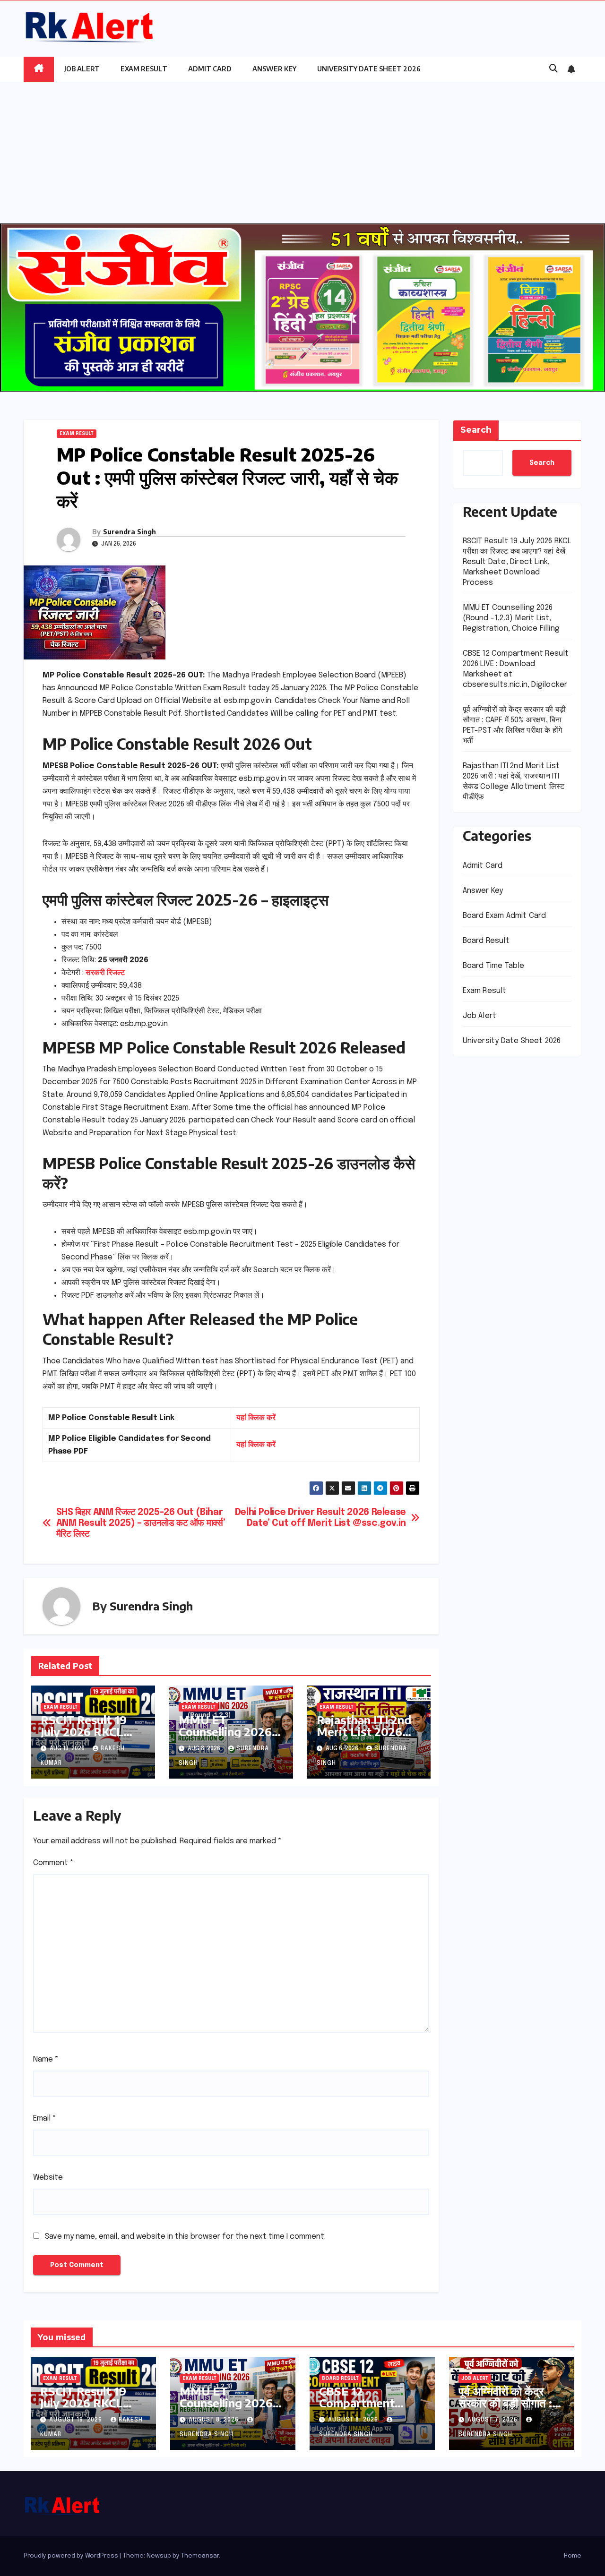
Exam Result (144, 69)
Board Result (486, 940)
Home (573, 2556)
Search (476, 430)
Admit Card (210, 69)
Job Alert (82, 69)
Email (45, 2118)
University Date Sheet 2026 (369, 69)
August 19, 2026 (77, 2420)
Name (46, 2059)
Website (48, 2178)
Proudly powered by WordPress (72, 2556)
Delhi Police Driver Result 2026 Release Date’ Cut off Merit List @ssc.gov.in (320, 1518)
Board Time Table (494, 965)
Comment (53, 1863)
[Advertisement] (302, 153)
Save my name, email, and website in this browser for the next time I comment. (185, 2237)
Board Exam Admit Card (505, 915)
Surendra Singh (130, 532)
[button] (553, 69)
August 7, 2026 (493, 2420)
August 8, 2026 (215, 2420)
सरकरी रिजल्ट (105, 973)
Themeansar (200, 2556)
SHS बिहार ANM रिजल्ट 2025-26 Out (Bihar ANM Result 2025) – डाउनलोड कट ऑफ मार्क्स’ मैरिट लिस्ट (141, 1523)
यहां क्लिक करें (256, 1418)
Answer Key (274, 69)
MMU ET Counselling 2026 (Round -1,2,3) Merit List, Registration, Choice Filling (511, 618)
